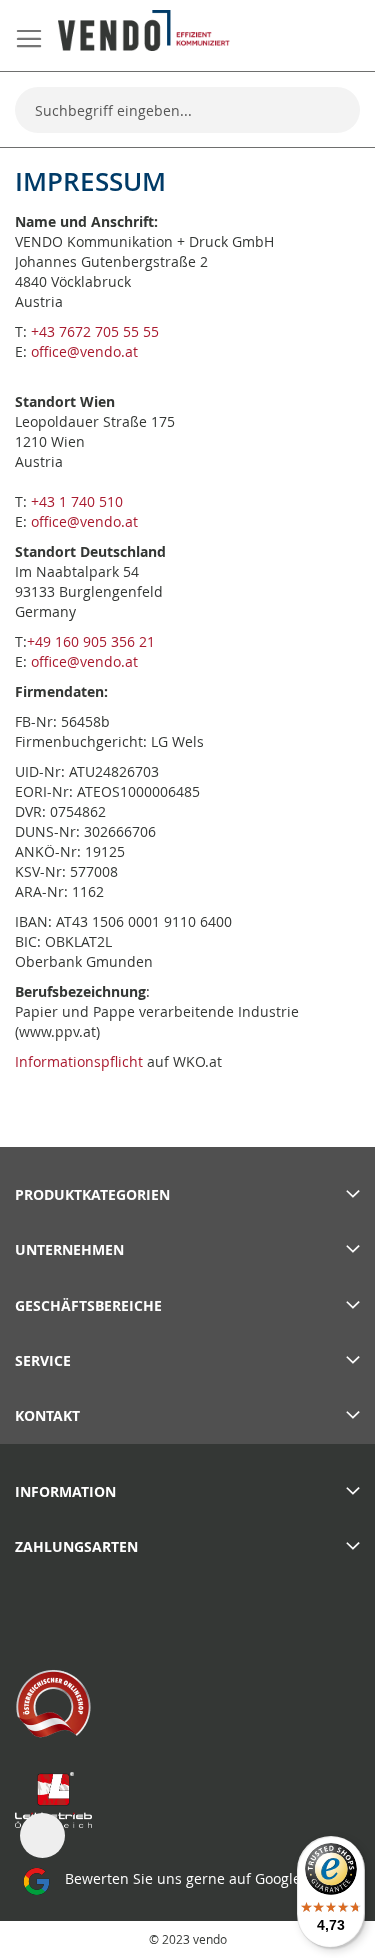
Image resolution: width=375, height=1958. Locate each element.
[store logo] (144, 30)
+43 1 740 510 (77, 501)
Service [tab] (43, 1360)
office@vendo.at (84, 351)
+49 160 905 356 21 (91, 641)
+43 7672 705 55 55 (95, 331)
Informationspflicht (79, 1061)
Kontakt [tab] (47, 1415)
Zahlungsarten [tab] (76, 1546)
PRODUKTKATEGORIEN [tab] (92, 1194)
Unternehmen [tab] (69, 1249)
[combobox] (187, 110)
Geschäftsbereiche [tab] (88, 1305)
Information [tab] (65, 1491)
